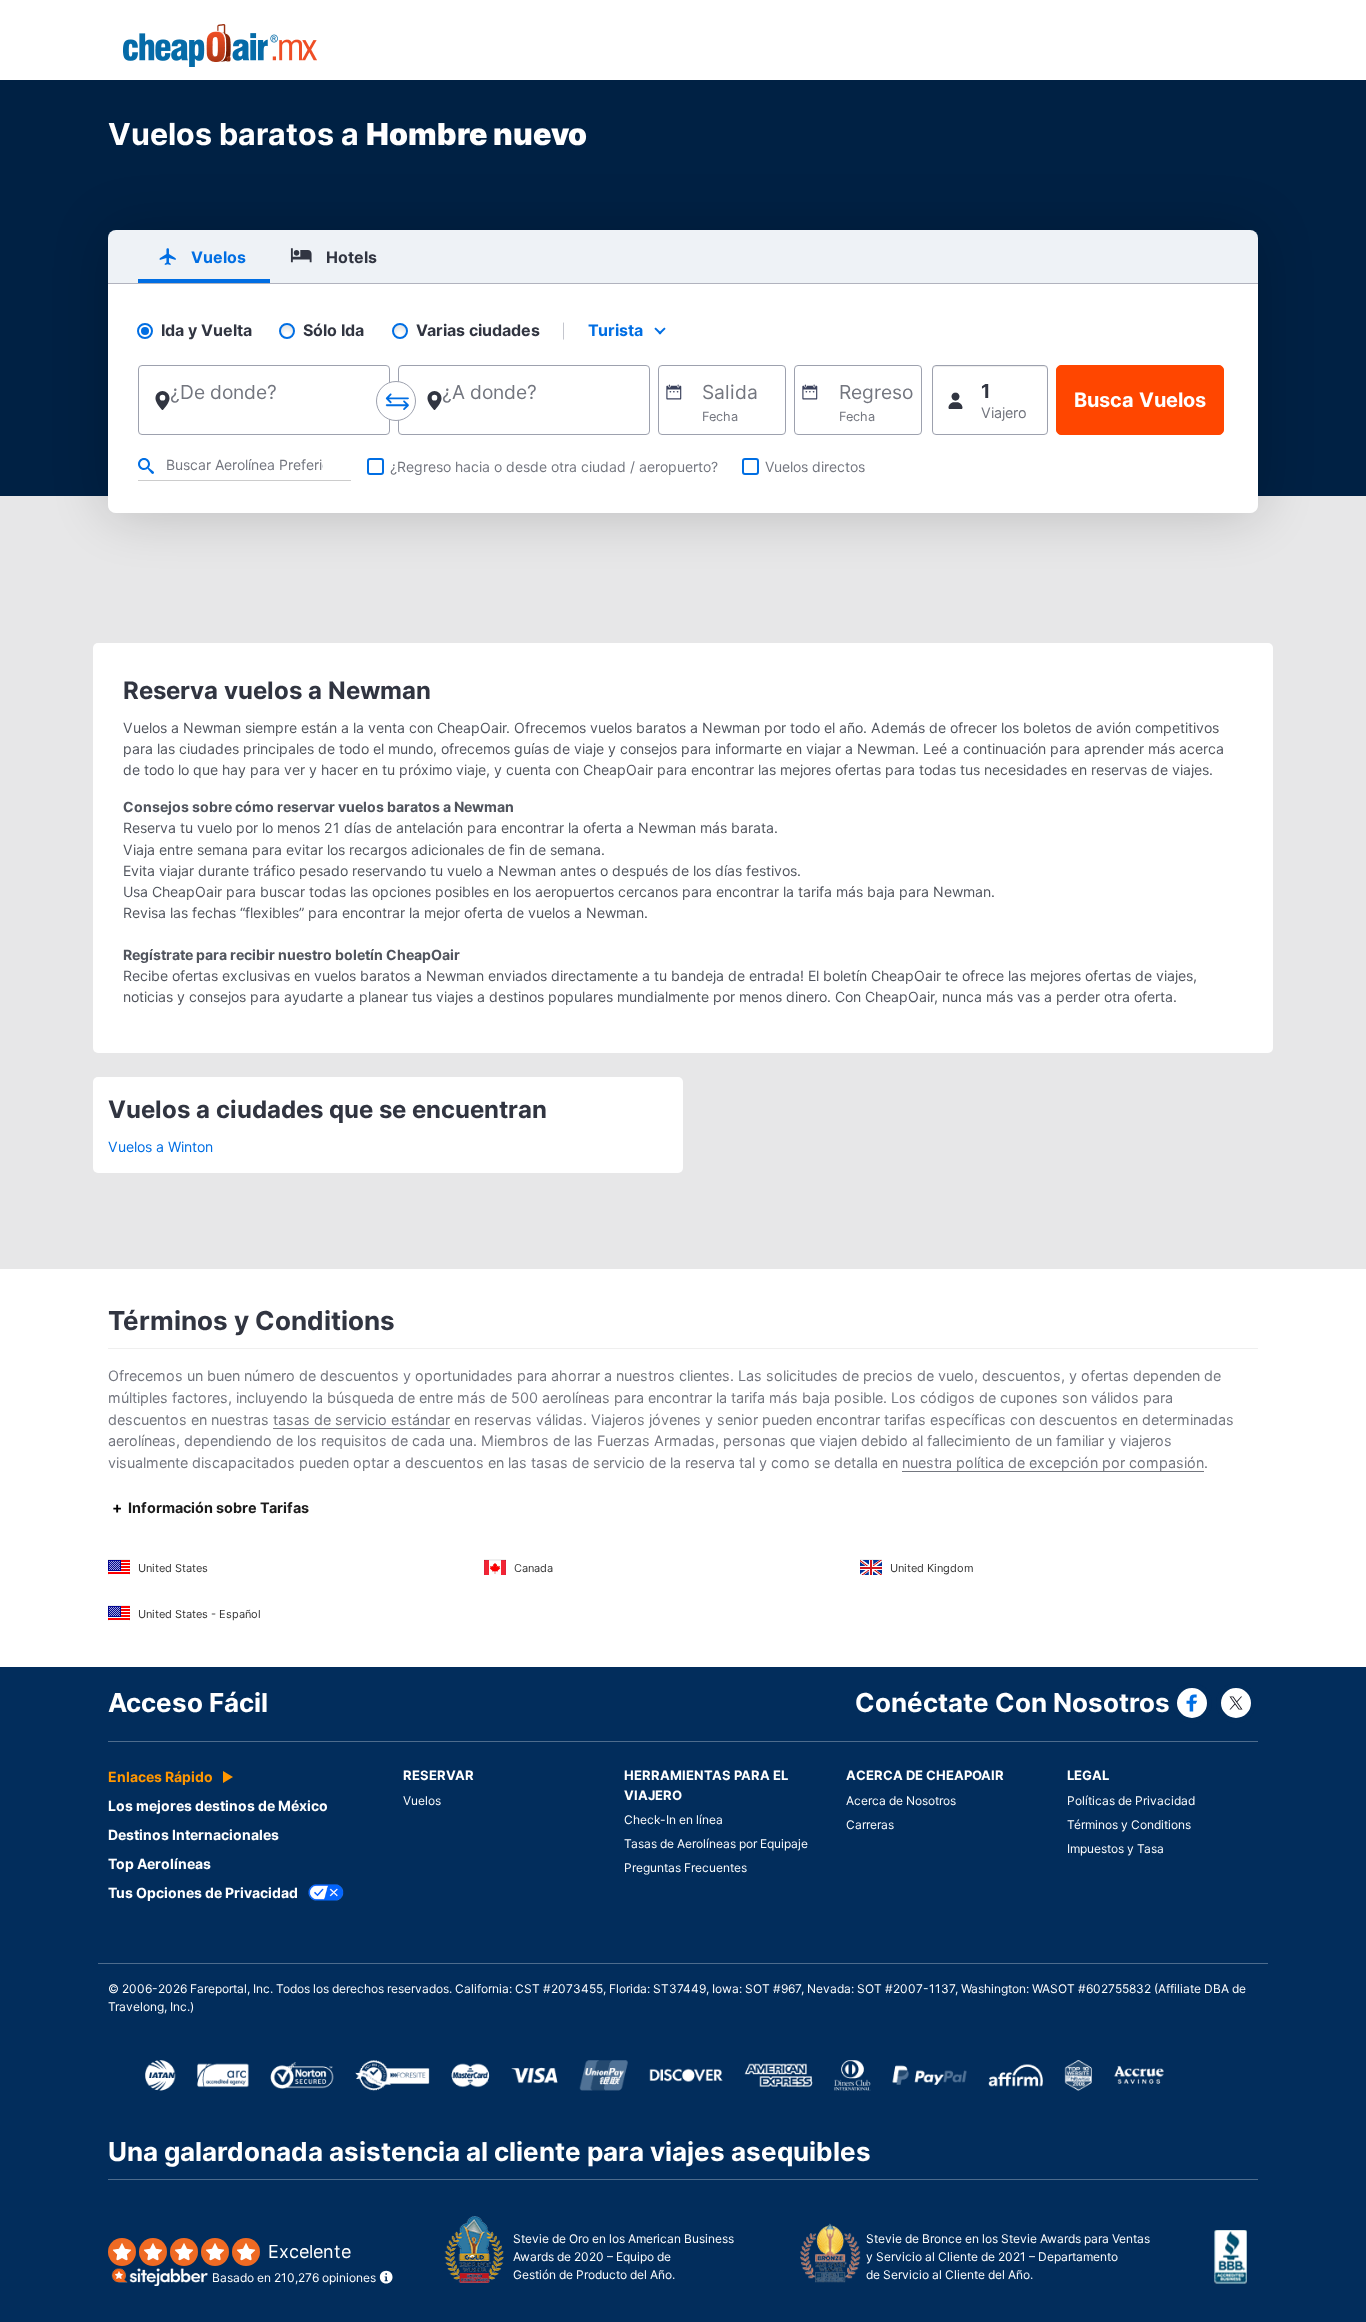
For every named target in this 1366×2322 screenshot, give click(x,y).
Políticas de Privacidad (1131, 1800)
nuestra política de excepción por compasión (1053, 1462)
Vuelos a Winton (160, 1146)
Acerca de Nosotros (901, 1800)
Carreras (870, 1824)
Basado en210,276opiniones (294, 2263)
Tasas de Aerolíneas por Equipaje (716, 1843)
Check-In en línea (673, 1819)
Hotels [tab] (351, 257)
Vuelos (422, 1800)
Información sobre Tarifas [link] (218, 1507)
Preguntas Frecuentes (685, 1867)
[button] (990, 400)
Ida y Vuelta (206, 330)
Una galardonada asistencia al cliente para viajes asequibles (489, 2151)
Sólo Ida (333, 330)
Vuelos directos (815, 466)
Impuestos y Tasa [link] (1115, 1848)
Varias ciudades (478, 330)
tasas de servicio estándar (361, 1419)
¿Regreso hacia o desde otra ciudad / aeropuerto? (554, 466)
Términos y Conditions (1129, 1824)
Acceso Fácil (188, 1702)
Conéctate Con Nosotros (1012, 1702)
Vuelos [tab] (218, 257)
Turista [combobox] (615, 330)
